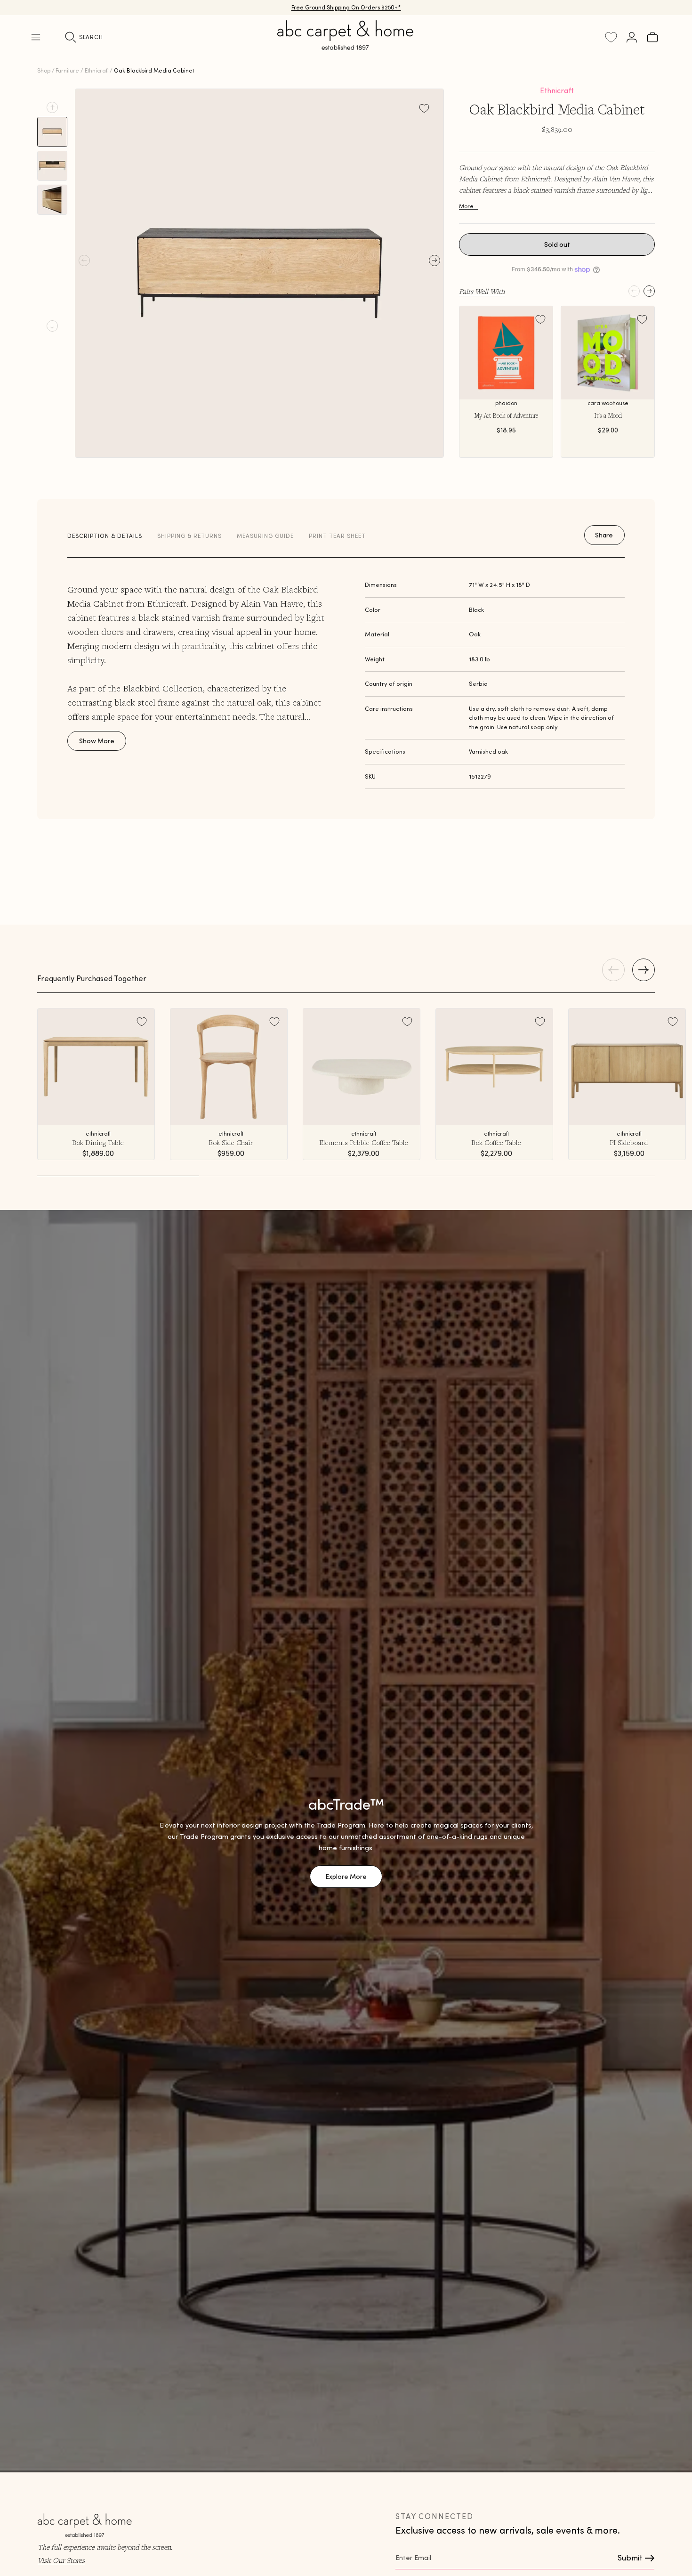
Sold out (557, 244)
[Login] (632, 37)
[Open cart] (652, 37)
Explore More (346, 1877)
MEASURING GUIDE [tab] (265, 536)
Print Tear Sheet (337, 536)
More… (468, 206)
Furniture (67, 70)
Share (604, 535)
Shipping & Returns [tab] (189, 536)
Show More (97, 741)
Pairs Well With (482, 291)
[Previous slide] (52, 107)
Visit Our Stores (61, 2560)
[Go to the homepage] (346, 46)
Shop (44, 70)
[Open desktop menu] (36, 37)
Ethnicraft (97, 70)
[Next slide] (52, 326)
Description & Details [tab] (105, 536)
